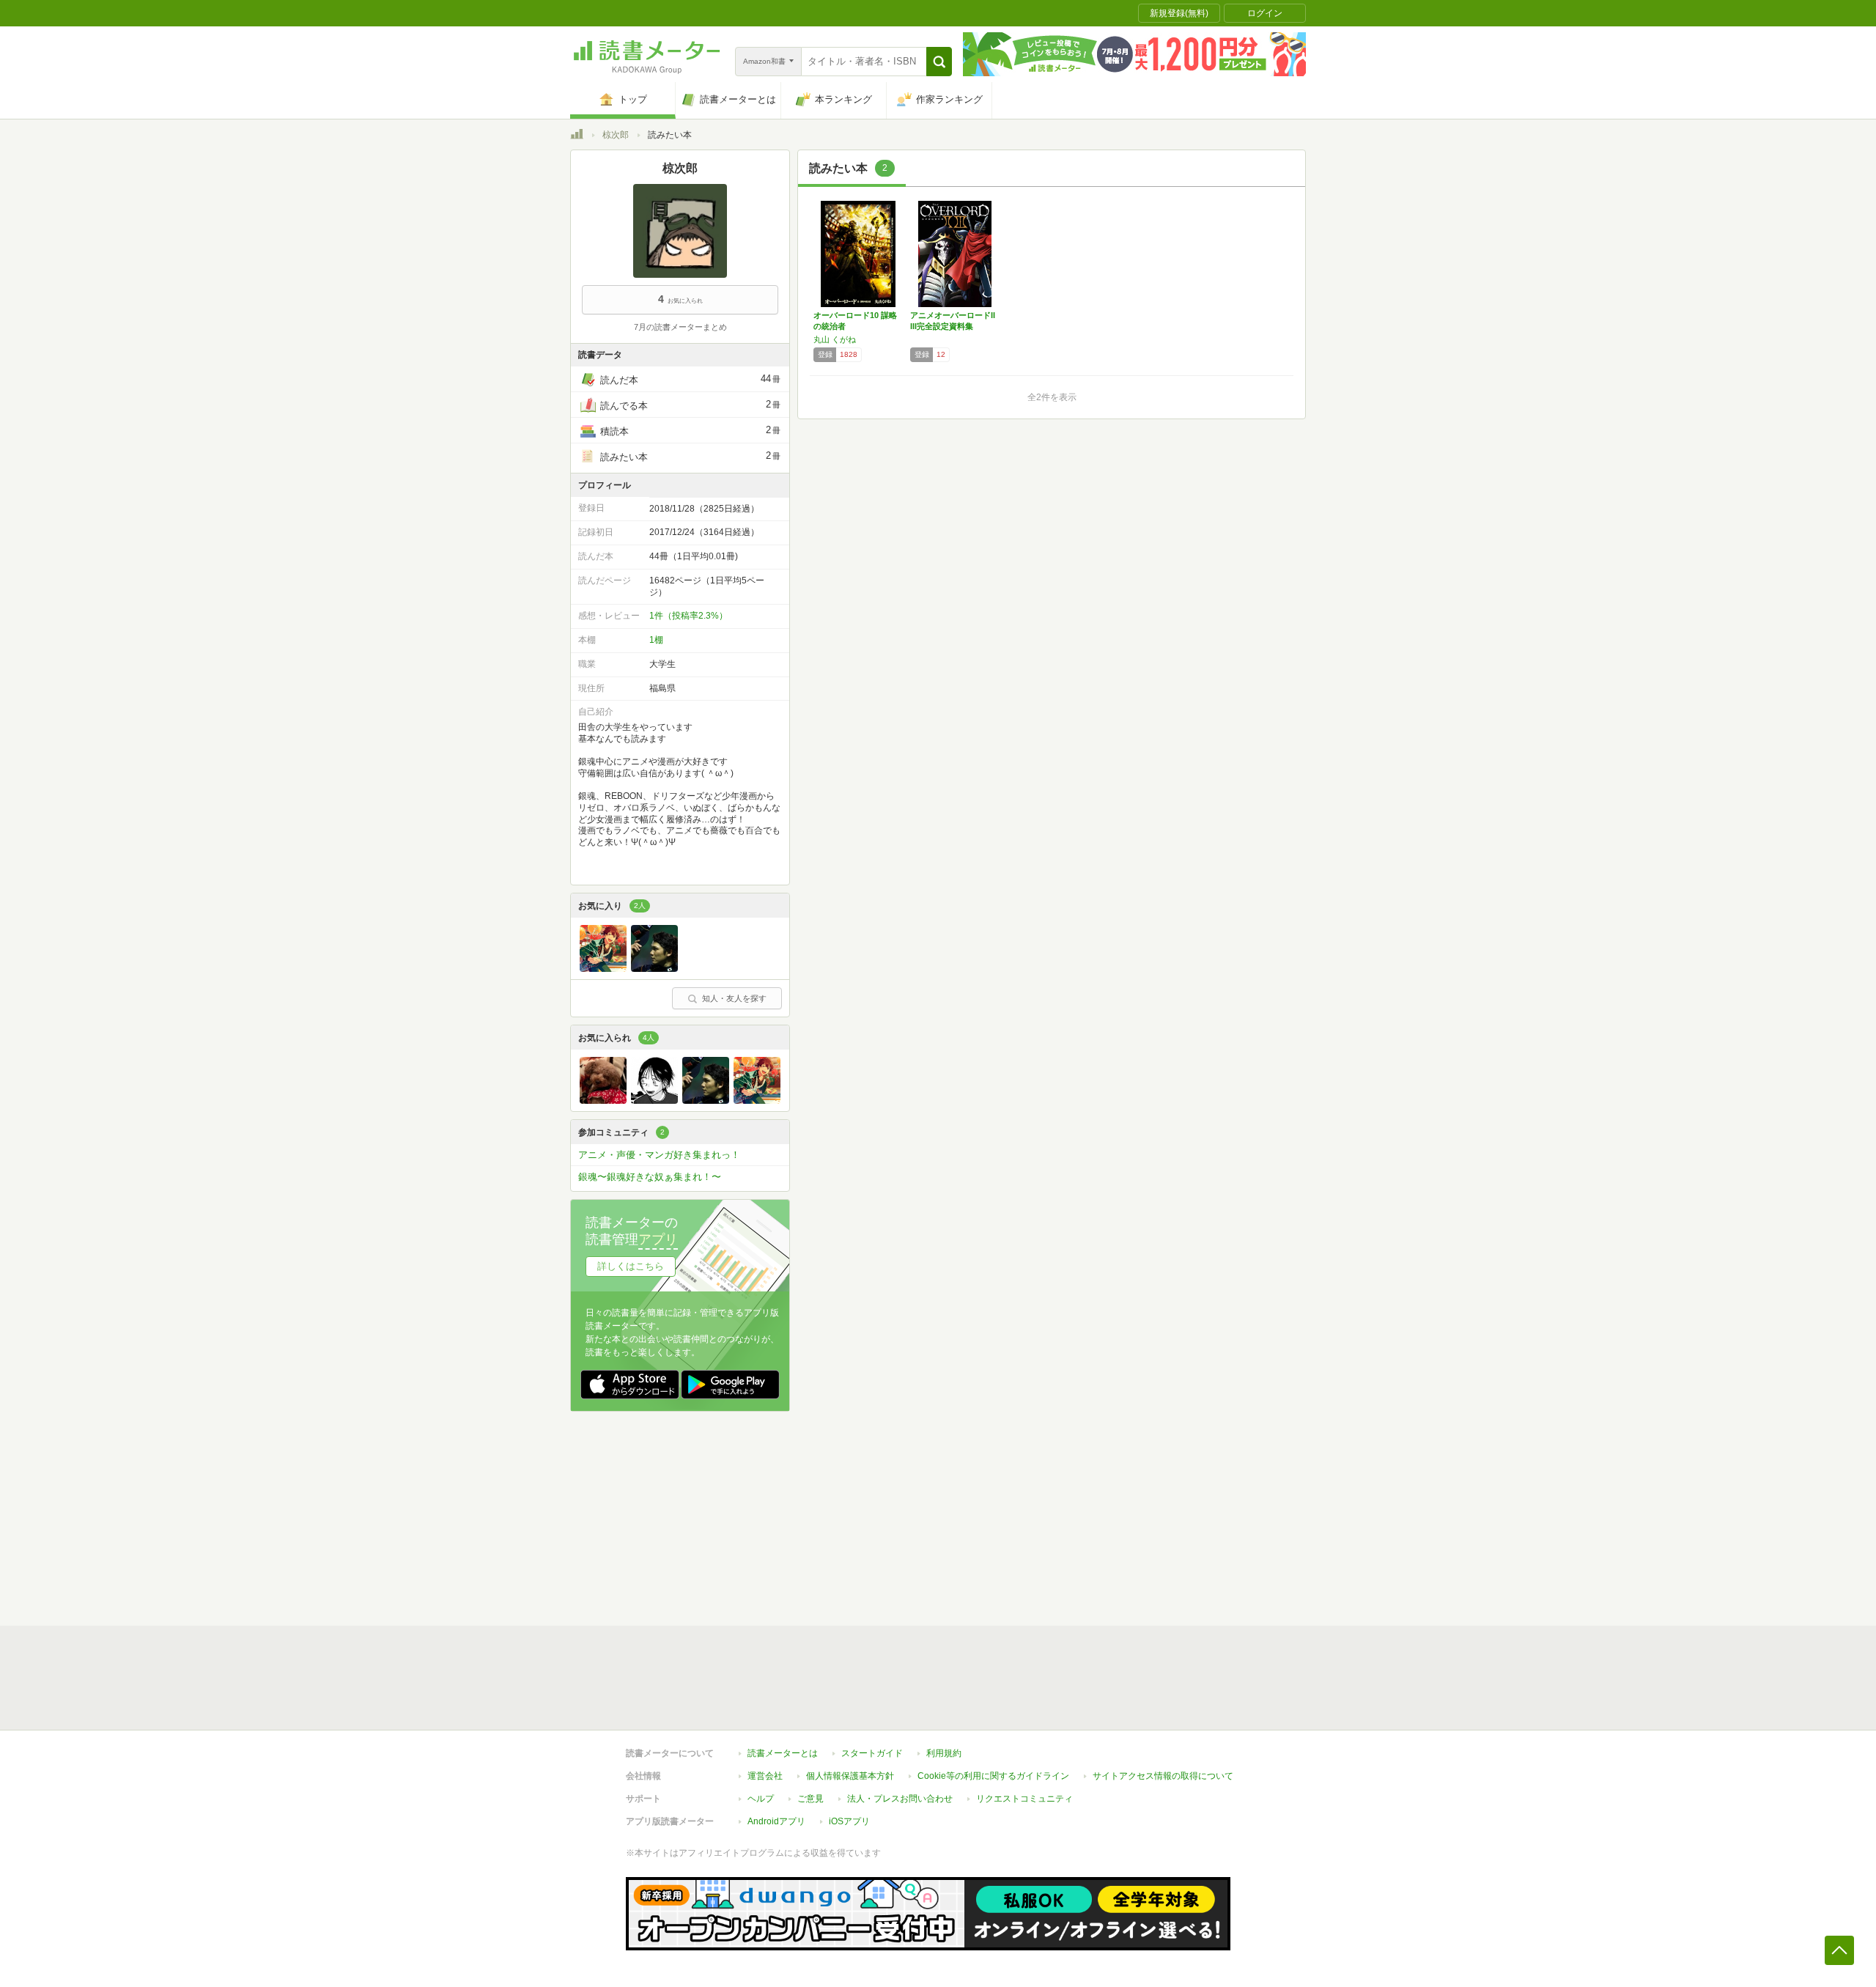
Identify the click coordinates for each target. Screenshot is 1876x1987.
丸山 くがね (835, 339)
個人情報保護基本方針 (850, 1776)
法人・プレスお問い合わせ (900, 1799)
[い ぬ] (603, 1100)
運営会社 (765, 1776)
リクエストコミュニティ (1024, 1799)
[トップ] (577, 136)
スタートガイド (872, 1753)
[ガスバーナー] (654, 968)
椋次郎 (616, 135)
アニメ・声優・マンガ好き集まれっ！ (659, 1155)
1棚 (656, 640)
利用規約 (944, 1753)
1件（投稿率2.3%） (688, 616)
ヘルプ (761, 1799)
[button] (939, 62)
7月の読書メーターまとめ (680, 327)
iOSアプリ (849, 1821)
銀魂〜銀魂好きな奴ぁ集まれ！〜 (650, 1177)
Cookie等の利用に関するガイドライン (993, 1776)
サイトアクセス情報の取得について (1163, 1776)
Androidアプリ (776, 1821)
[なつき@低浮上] (603, 968)
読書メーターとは (783, 1753)
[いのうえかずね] (654, 1100)
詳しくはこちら (631, 1266)
